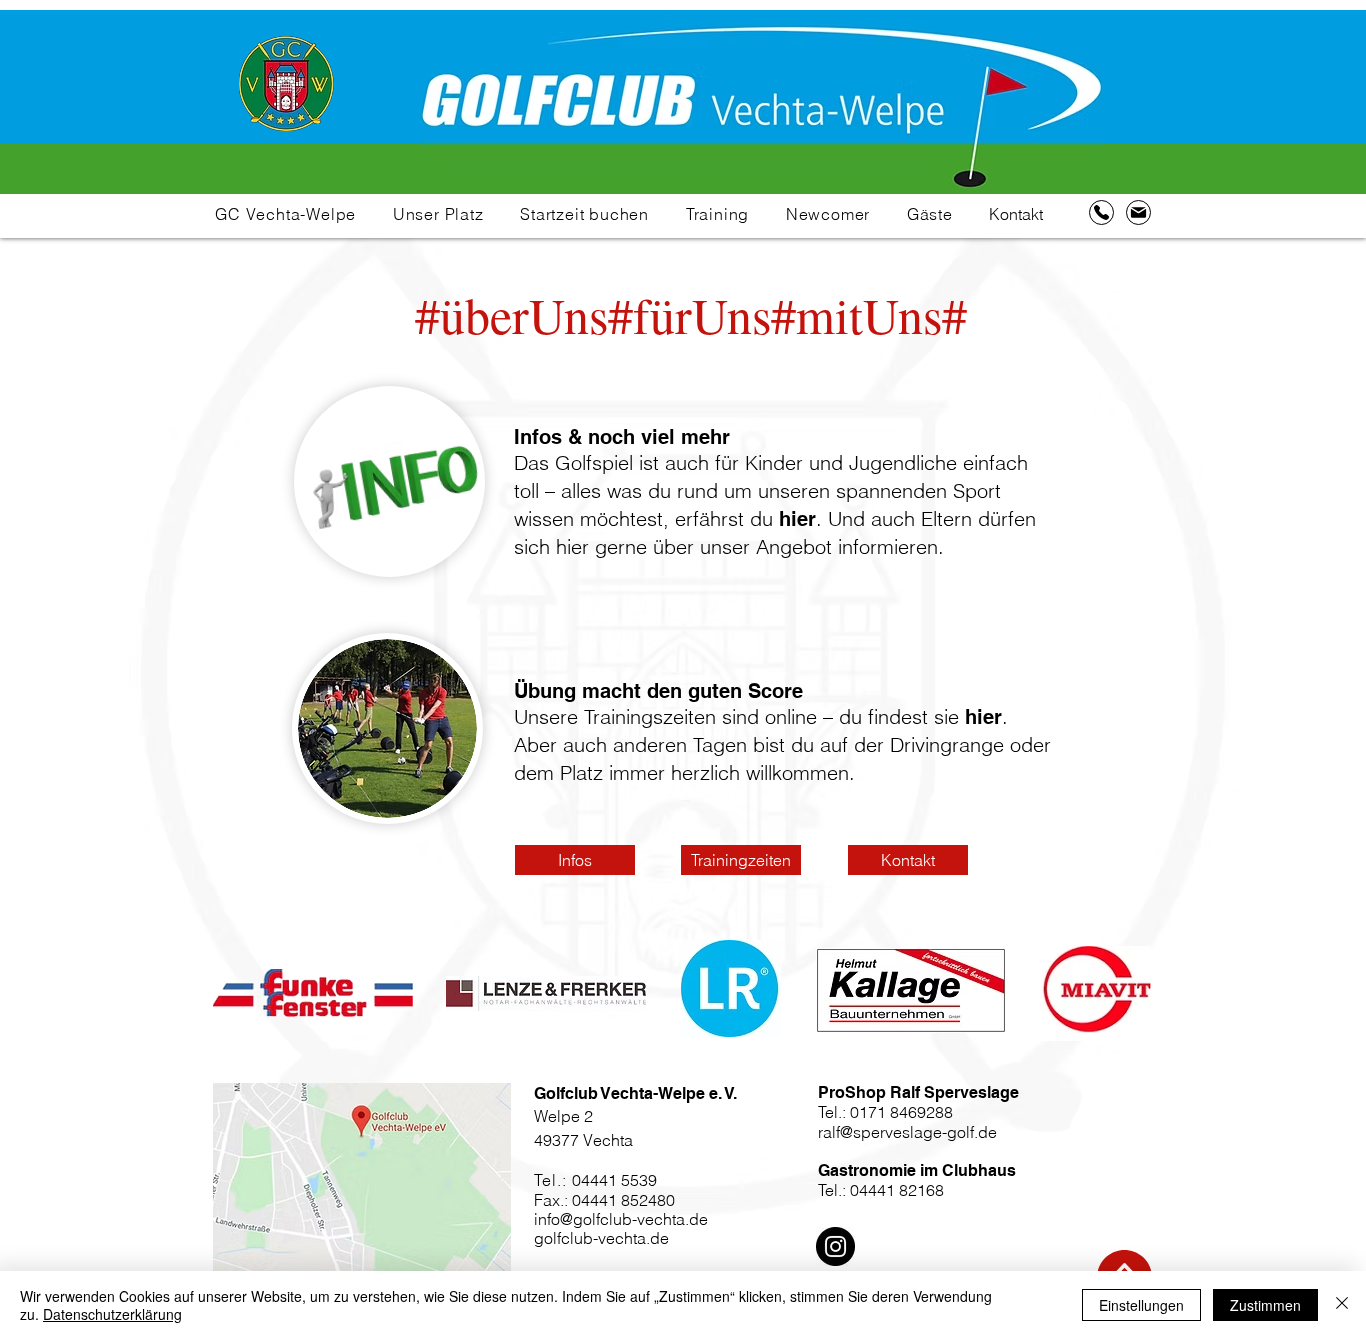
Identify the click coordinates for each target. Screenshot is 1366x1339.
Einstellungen (1141, 1305)
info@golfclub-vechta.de (621, 1219)
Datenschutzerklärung (112, 1314)
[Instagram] (835, 1246)
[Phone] (1101, 212)
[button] (286, 214)
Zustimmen (1265, 1305)
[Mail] (1138, 212)
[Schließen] (1342, 1305)
